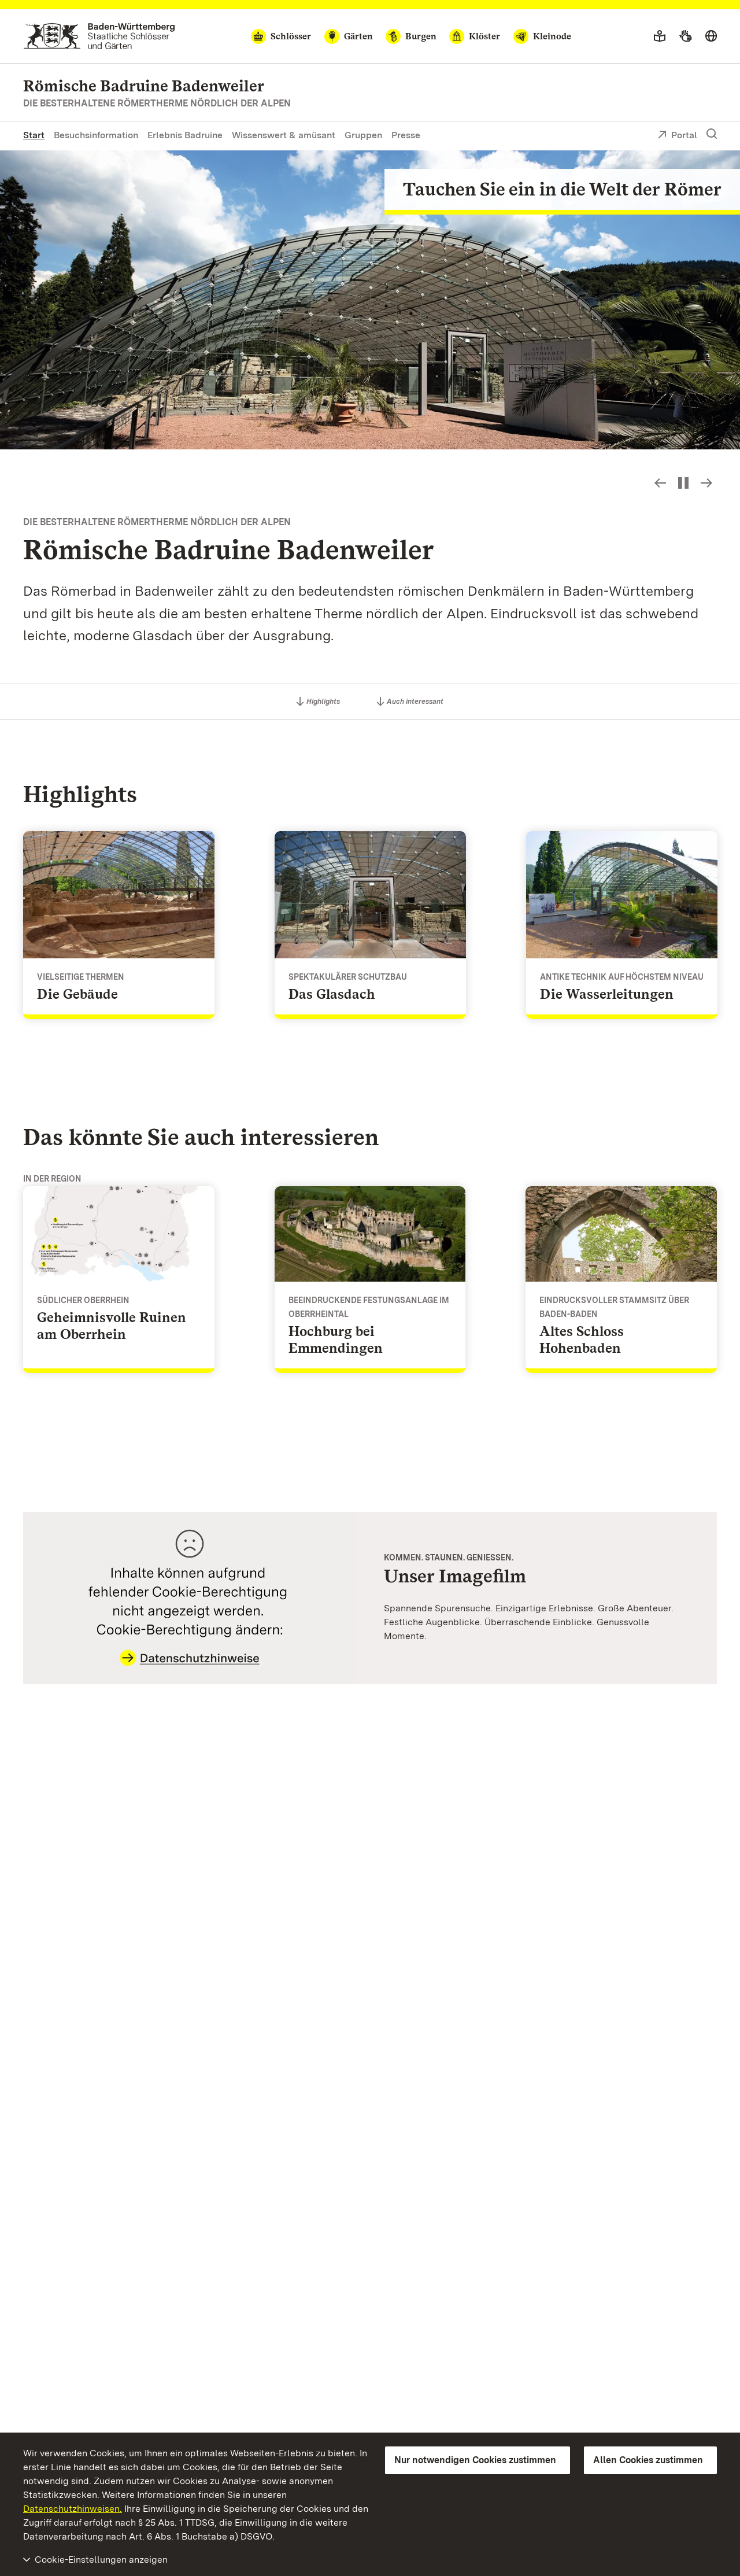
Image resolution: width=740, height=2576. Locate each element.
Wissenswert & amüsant (284, 135)
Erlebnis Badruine (185, 135)
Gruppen (363, 135)
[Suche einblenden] (712, 134)
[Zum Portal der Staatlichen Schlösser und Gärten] (99, 36)
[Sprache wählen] (711, 36)
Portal (684, 135)
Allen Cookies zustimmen (648, 2460)
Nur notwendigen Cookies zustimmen (475, 2460)
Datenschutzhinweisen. (73, 2509)
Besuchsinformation (96, 135)
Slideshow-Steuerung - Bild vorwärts (706, 483)
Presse (406, 135)
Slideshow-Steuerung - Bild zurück (660, 483)
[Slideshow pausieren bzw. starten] (683, 483)
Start (34, 135)
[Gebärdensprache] (685, 36)
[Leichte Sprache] (660, 36)
